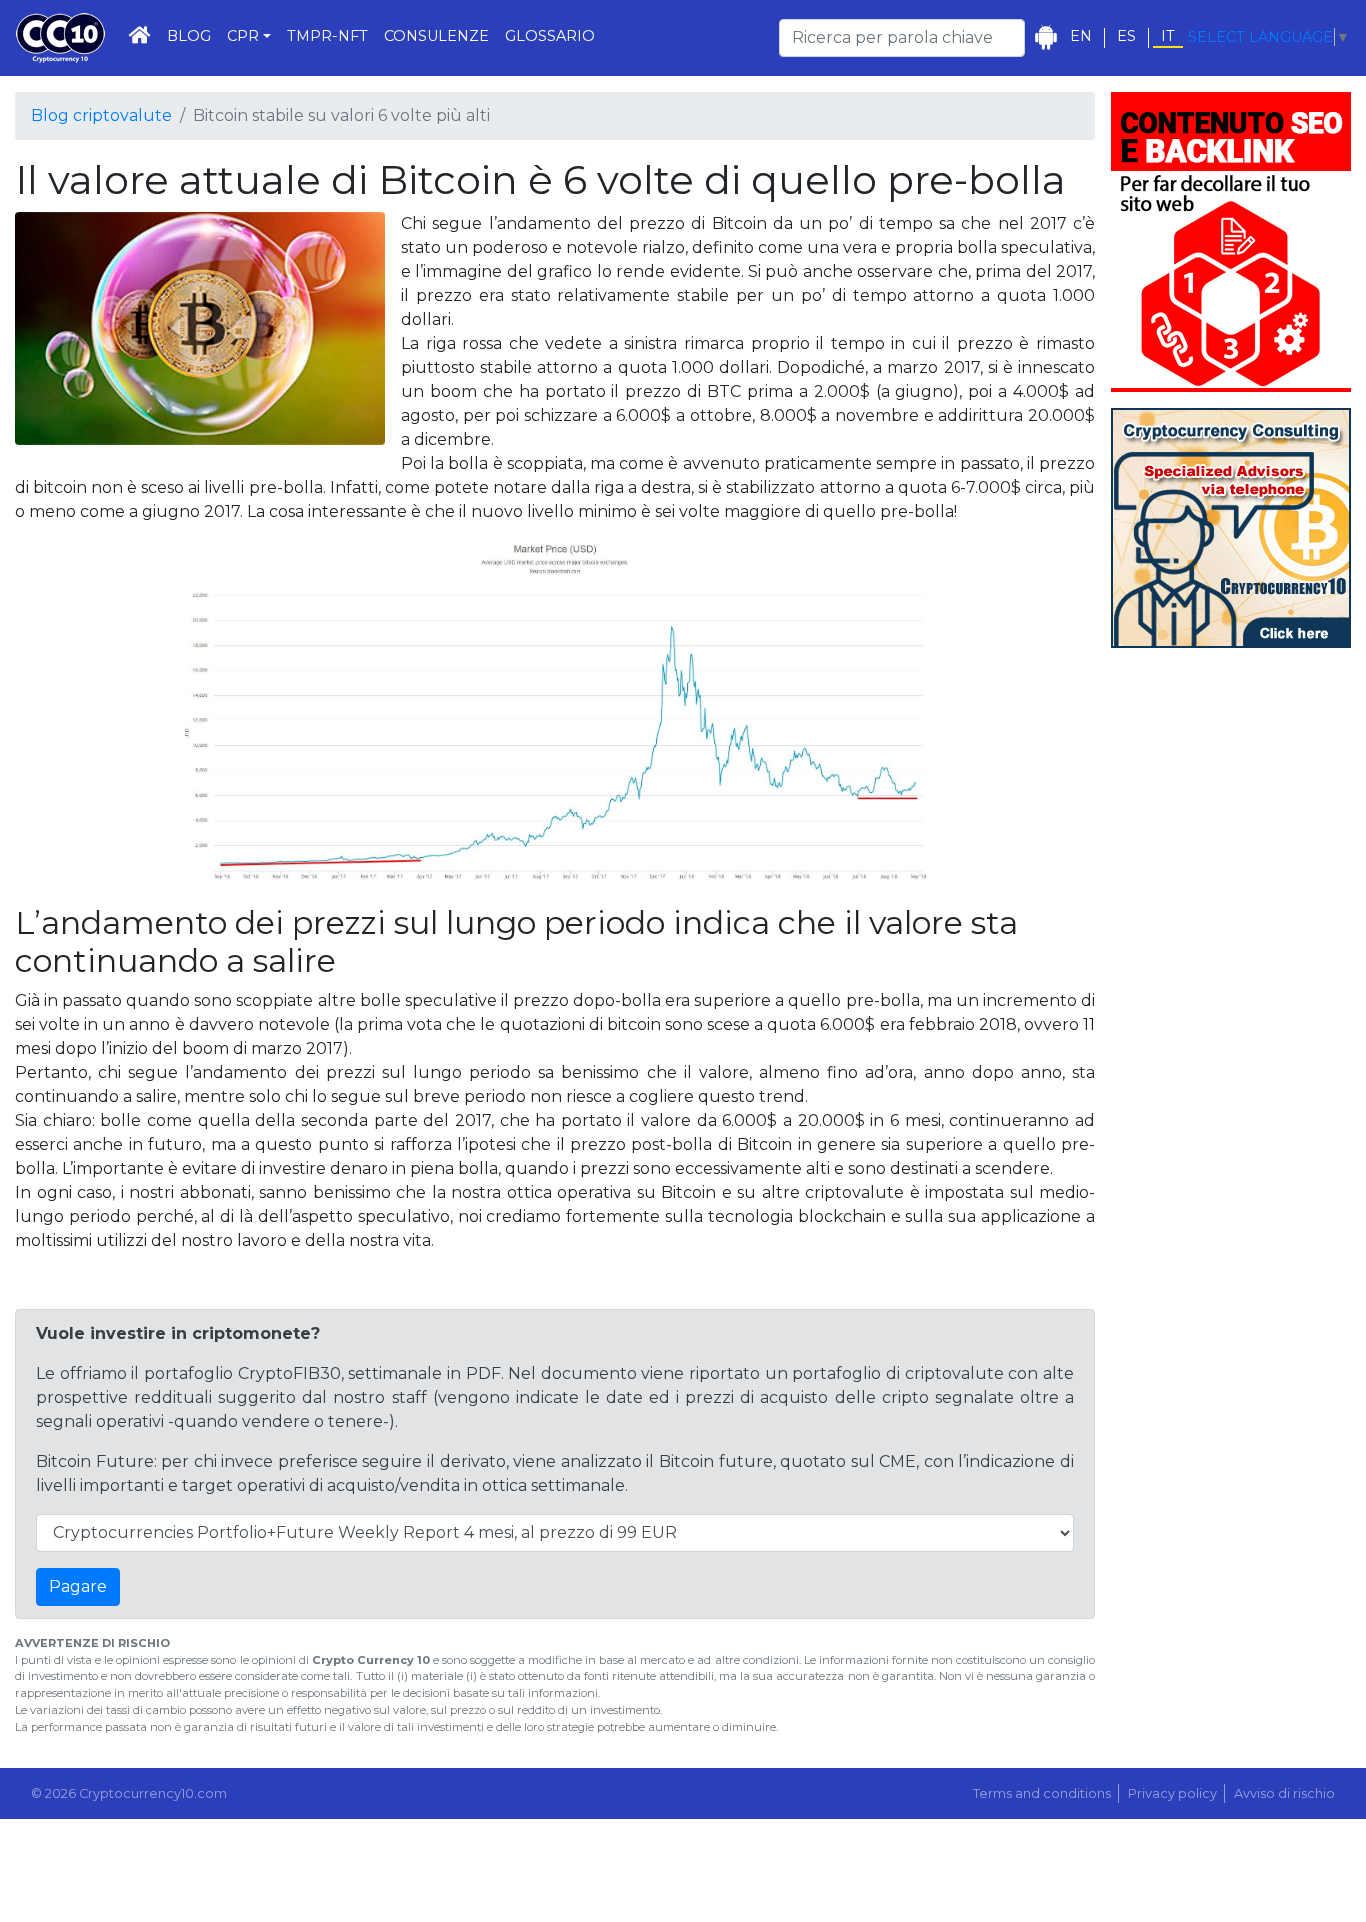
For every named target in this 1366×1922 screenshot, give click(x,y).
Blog (189, 36)
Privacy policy (1172, 1793)
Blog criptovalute (101, 115)
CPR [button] (243, 36)
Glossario (550, 36)
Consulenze (436, 36)
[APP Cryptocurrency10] (1045, 37)
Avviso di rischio (1284, 1793)
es (1126, 36)
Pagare (78, 1586)
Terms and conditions (1042, 1793)
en (1081, 36)
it (1168, 36)
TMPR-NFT (327, 36)
